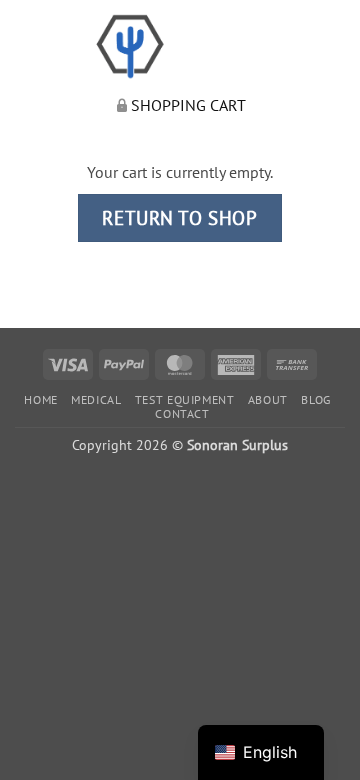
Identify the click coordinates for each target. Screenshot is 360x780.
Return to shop (179, 217)
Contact (182, 413)
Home (40, 399)
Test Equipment (185, 399)
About (268, 399)
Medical (96, 399)
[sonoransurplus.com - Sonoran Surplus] (180, 46)
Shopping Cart (188, 105)
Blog (315, 399)
